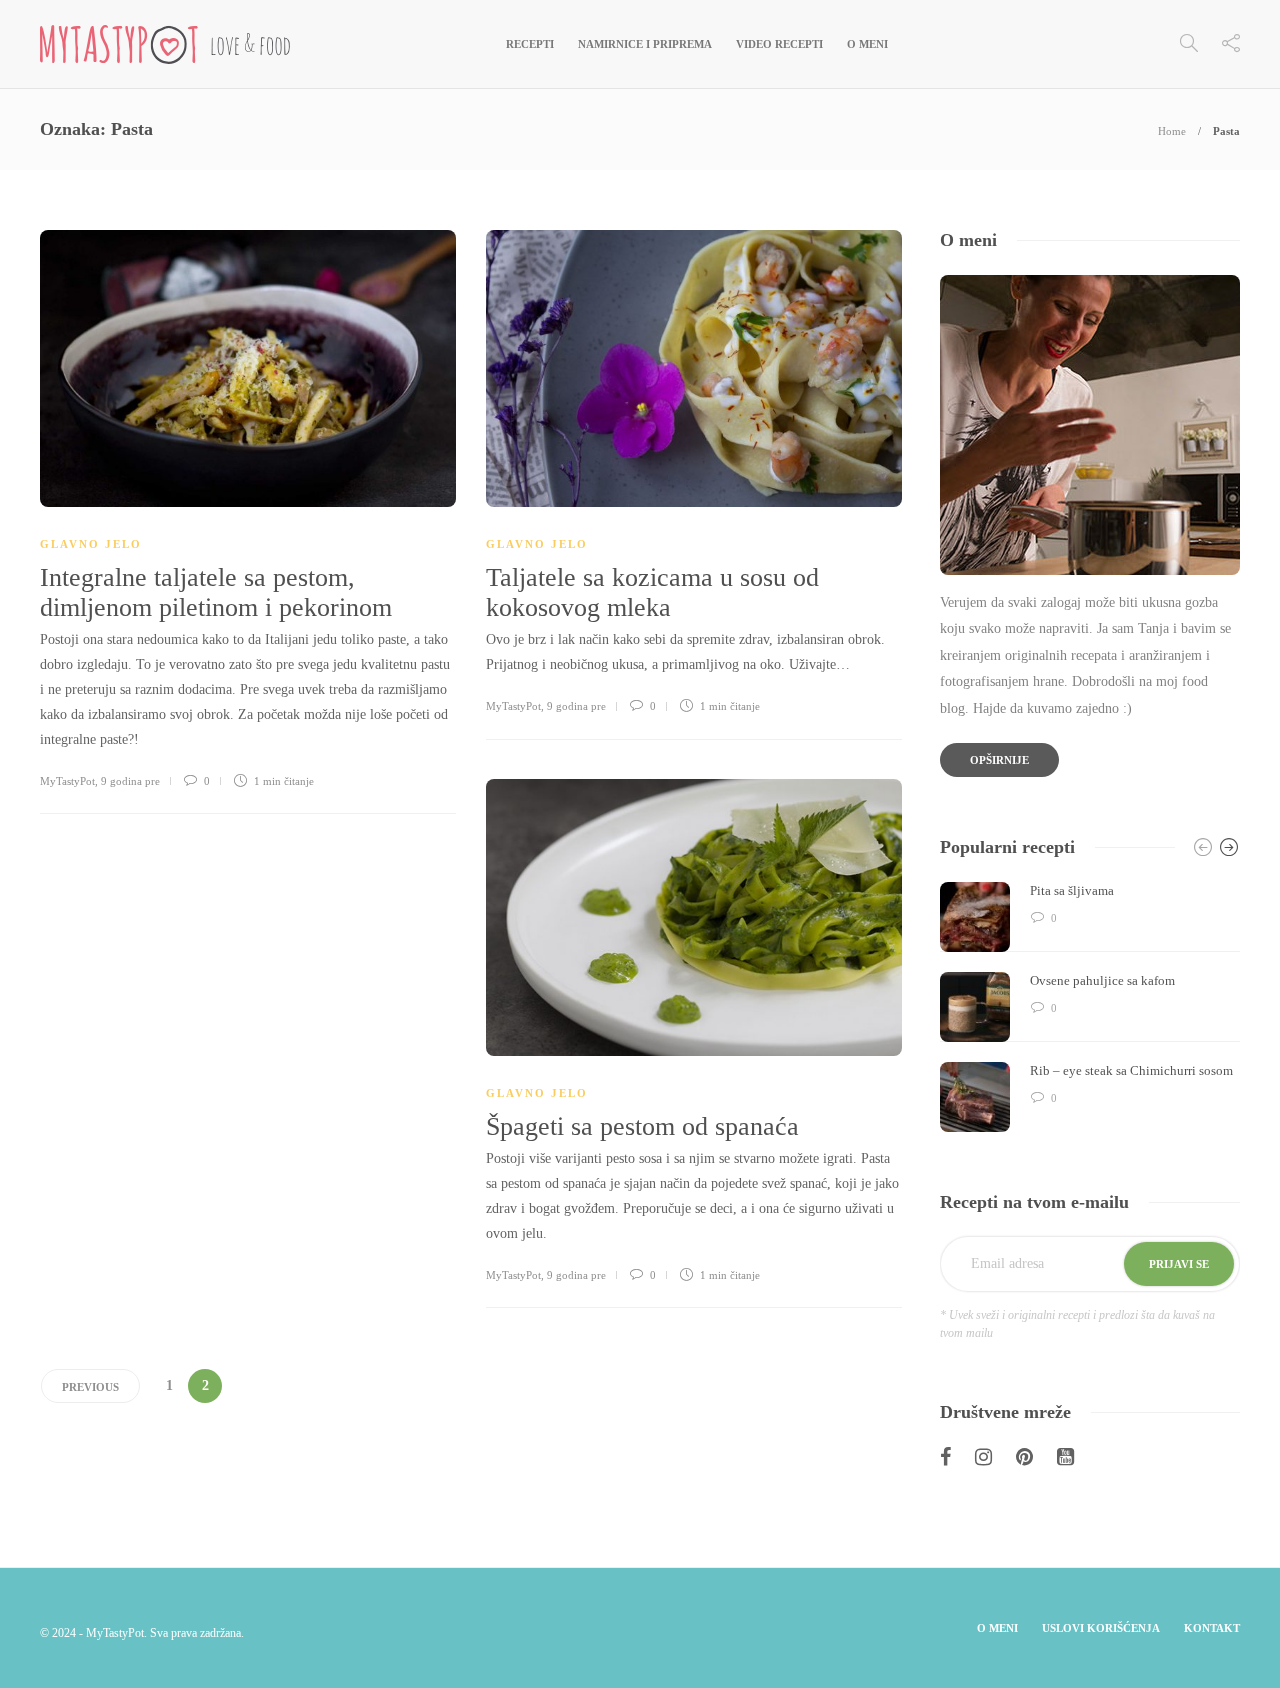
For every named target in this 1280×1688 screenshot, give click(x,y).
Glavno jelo (91, 544)
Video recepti (779, 44)
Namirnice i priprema (645, 44)
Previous (90, 1387)
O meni (867, 44)
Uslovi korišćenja (1101, 1628)
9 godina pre (130, 781)
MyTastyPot (67, 781)
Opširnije (999, 760)
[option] (1090, 1007)
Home (1172, 131)
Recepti (530, 44)
